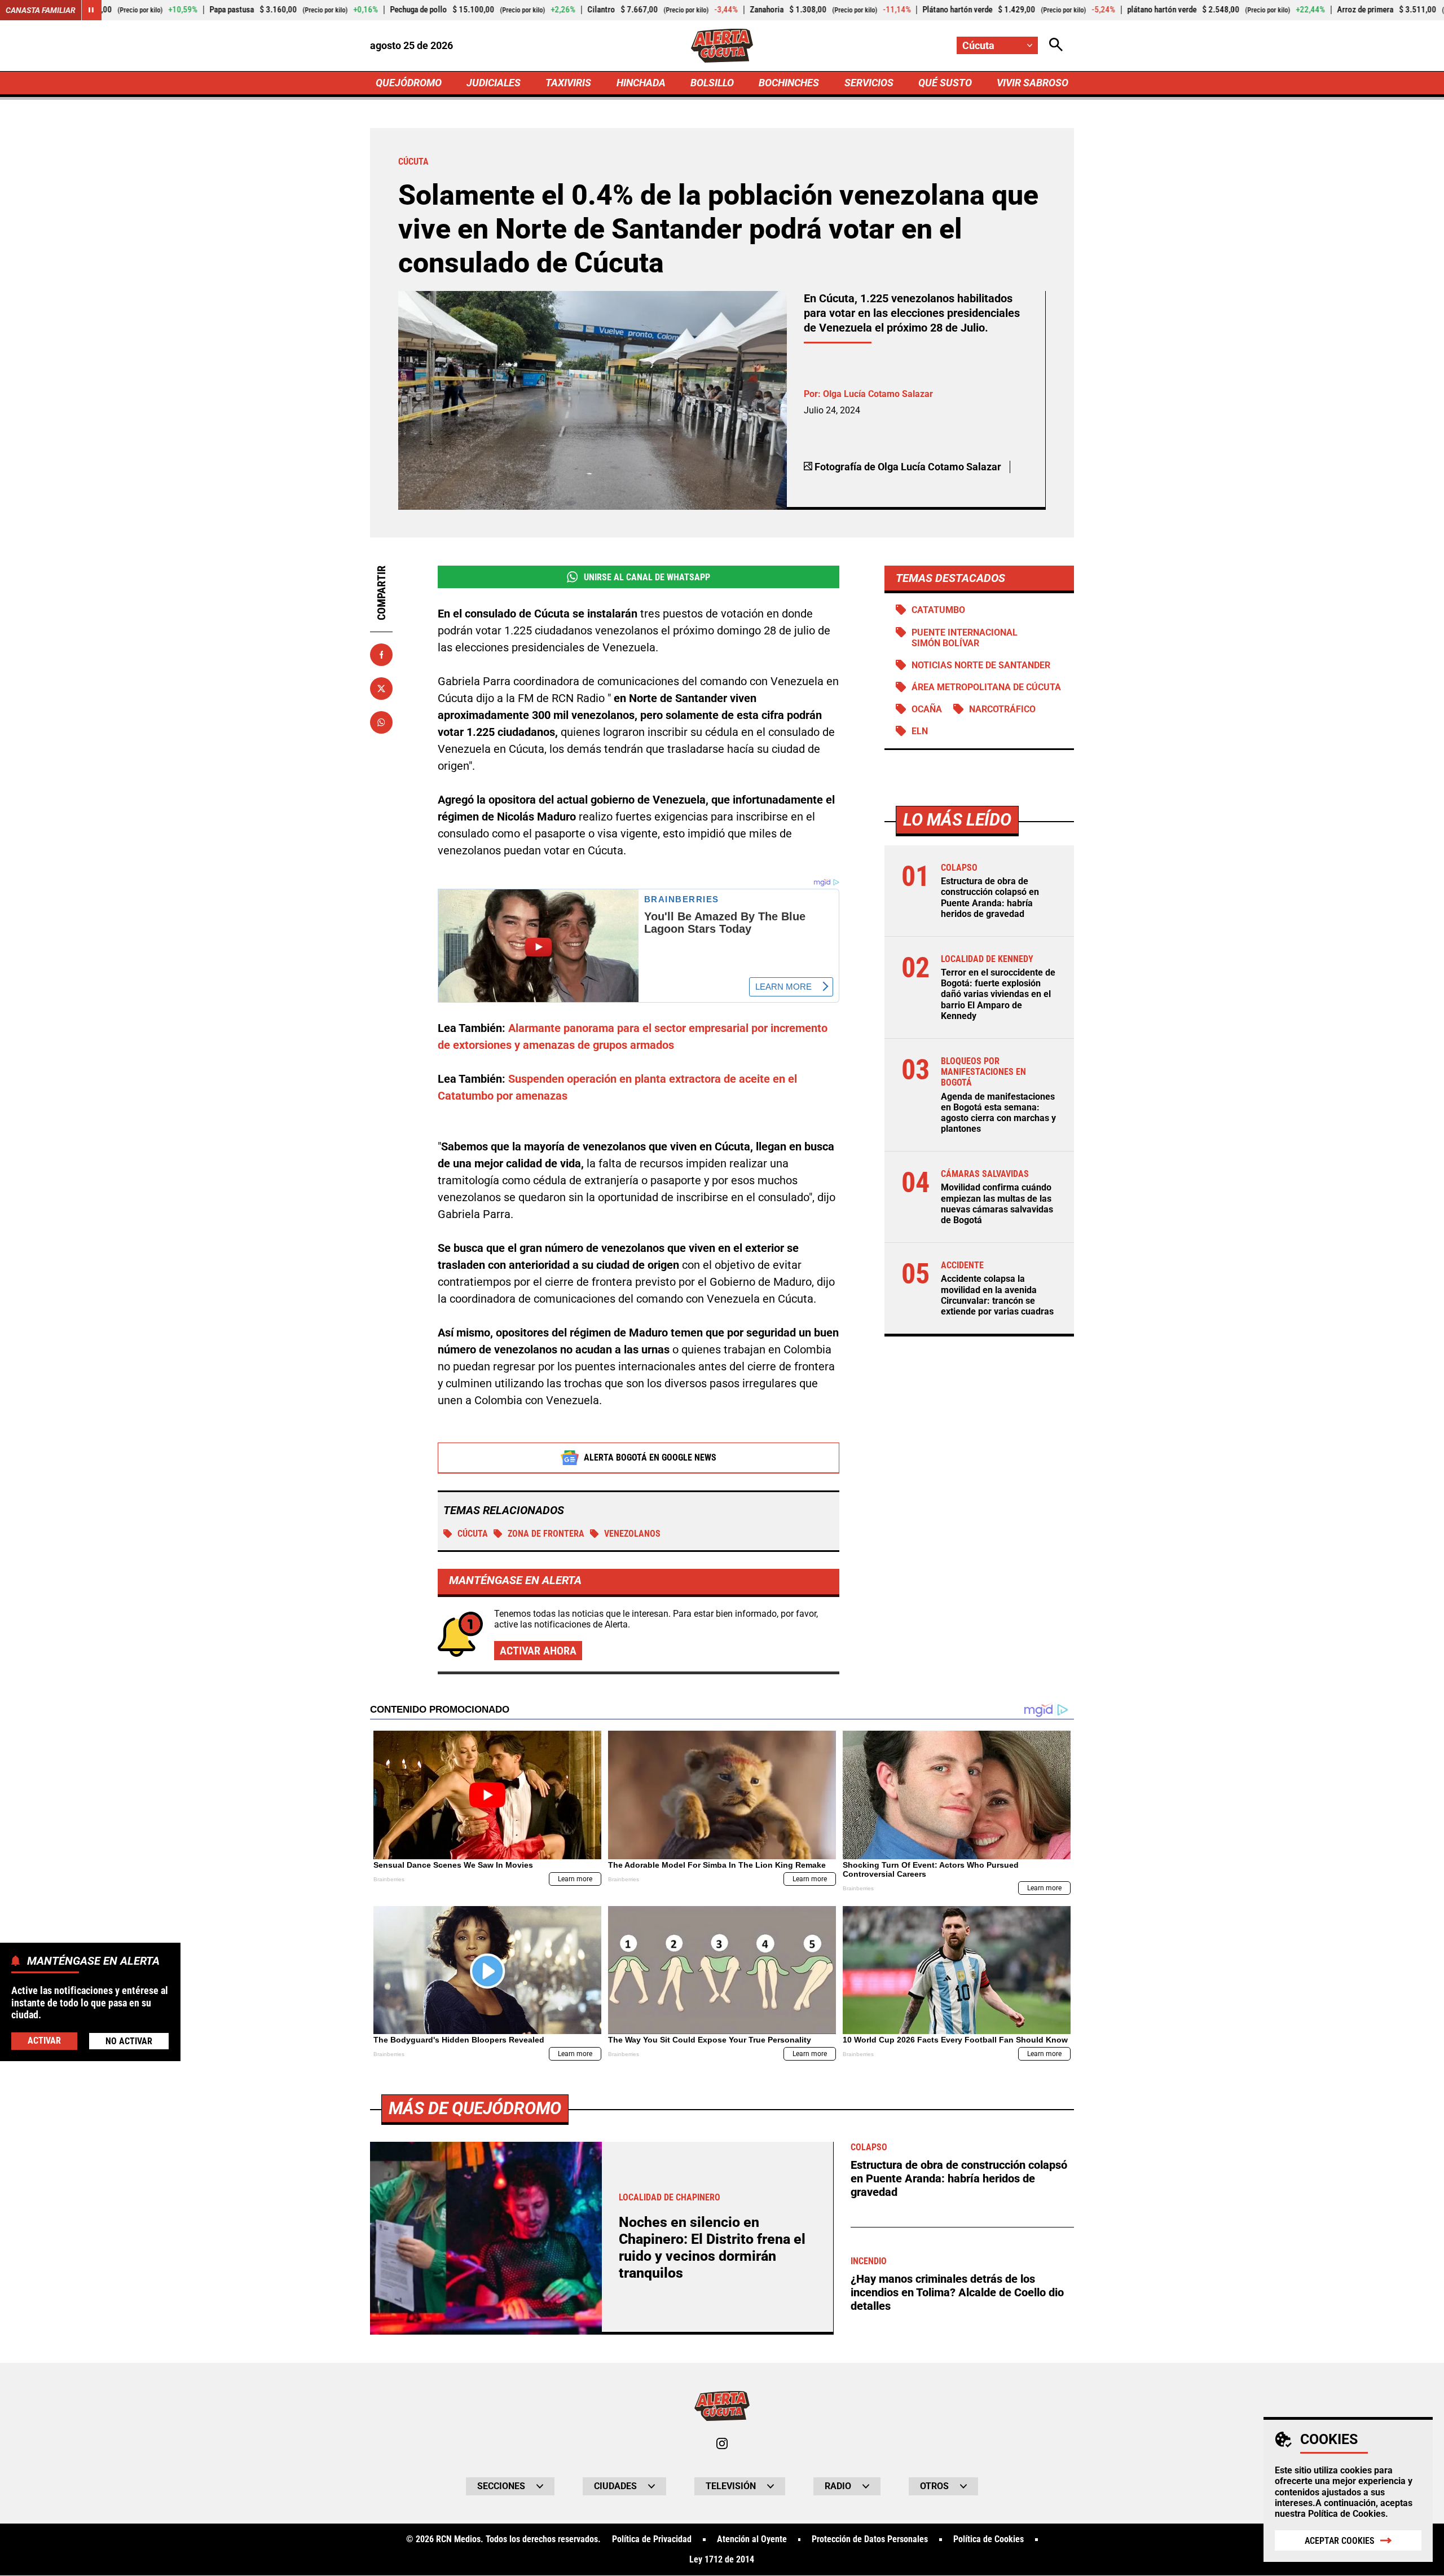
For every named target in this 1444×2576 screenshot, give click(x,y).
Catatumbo (938, 610)
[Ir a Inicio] (722, 46)
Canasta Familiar (41, 10)
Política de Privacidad (652, 2539)
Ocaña (927, 709)
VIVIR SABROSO (1033, 83)
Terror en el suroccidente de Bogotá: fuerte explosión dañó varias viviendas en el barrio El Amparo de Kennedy (998, 995)
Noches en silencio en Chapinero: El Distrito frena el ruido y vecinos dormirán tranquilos (712, 2248)
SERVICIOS (869, 83)
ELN (920, 731)
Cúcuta (473, 1534)
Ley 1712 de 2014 (722, 2560)
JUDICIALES (494, 83)
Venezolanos (632, 1534)
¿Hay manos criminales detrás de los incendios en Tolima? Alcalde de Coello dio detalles (957, 2292)
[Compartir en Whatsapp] (381, 722)
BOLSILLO (712, 83)
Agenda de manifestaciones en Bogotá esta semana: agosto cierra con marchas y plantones (998, 1113)
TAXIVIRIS (568, 83)
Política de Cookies (1347, 2514)
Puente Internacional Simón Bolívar (965, 638)
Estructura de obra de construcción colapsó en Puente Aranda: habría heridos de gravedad (990, 898)
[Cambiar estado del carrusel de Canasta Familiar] (91, 10)
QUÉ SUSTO (945, 83)
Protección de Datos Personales (870, 2539)
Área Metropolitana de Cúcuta (986, 687)
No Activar (129, 2041)
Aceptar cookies (1340, 2541)
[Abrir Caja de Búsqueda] (1056, 45)
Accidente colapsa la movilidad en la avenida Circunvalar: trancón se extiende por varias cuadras (997, 1296)
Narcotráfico (1002, 709)
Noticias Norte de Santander (981, 665)
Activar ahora (538, 1651)
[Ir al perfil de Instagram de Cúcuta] (722, 2443)
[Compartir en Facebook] (381, 655)
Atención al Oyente (752, 2539)
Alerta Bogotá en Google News (650, 1457)
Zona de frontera (546, 1534)
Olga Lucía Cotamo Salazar (878, 394)
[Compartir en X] (381, 689)
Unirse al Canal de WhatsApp (647, 577)
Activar (44, 2040)
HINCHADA (641, 83)
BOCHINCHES (789, 83)
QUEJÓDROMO (409, 83)
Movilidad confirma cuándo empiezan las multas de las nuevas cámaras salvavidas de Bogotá (997, 1204)
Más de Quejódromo (475, 2108)
